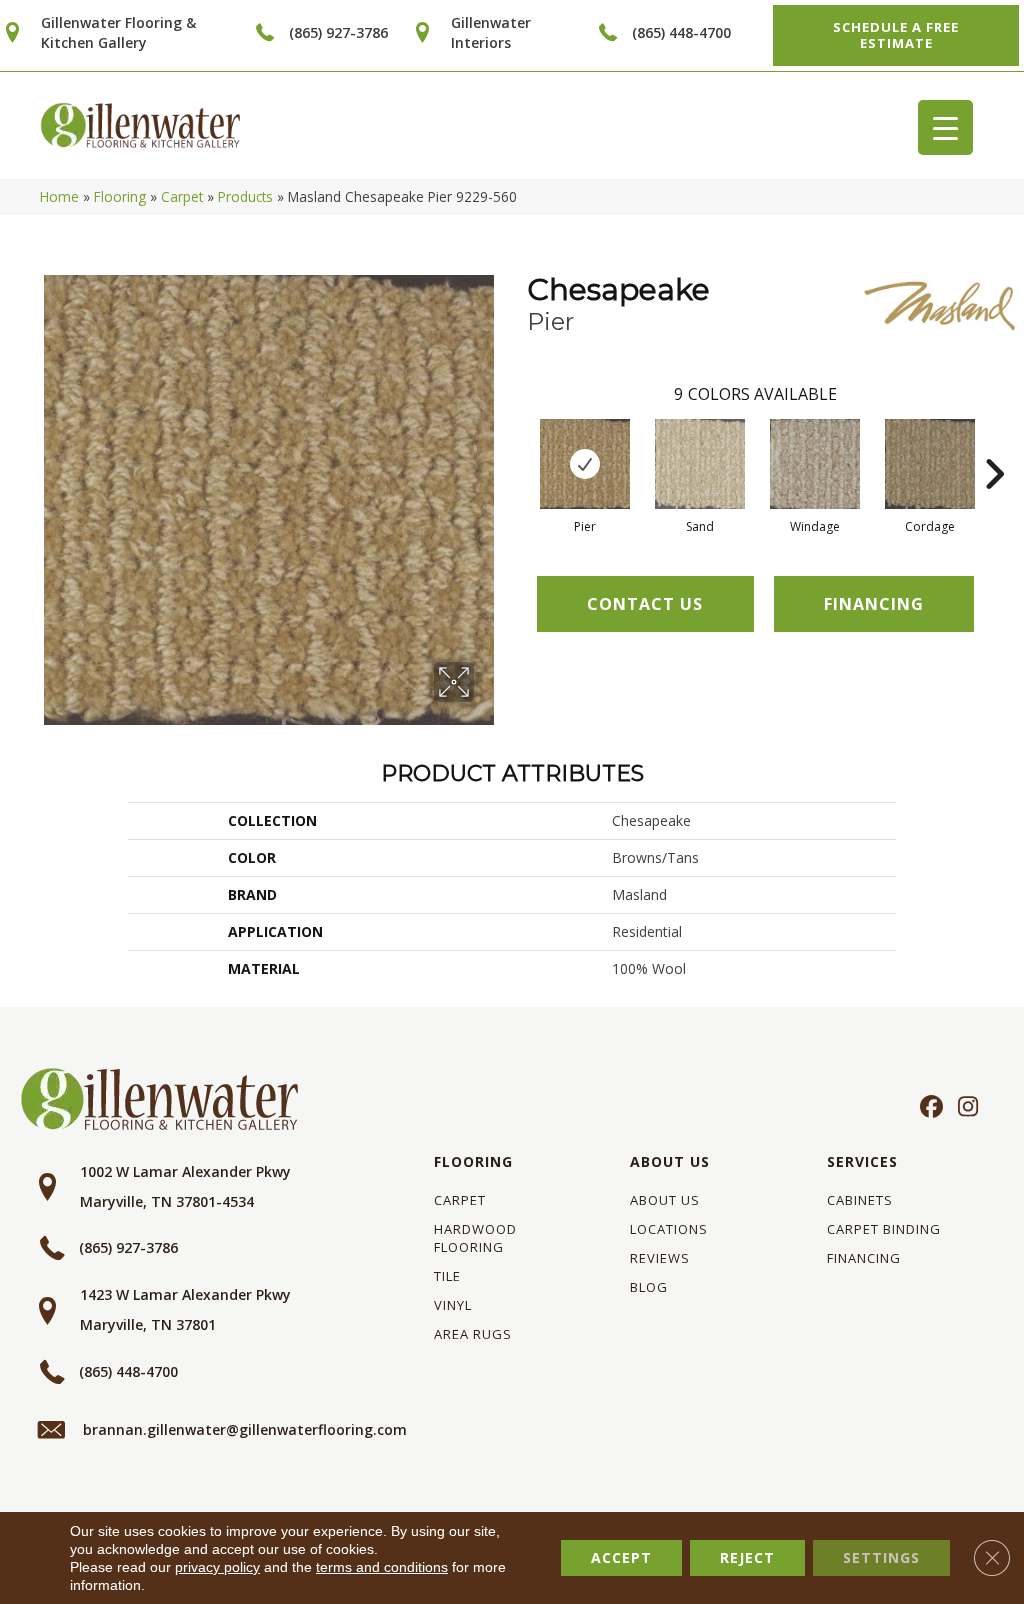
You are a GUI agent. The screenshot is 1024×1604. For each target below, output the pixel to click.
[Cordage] (930, 464)
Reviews (660, 1258)
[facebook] (928, 1108)
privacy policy (217, 1567)
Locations (669, 1229)
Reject (747, 1557)
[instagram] (963, 1108)
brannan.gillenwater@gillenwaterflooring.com (245, 1429)
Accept (621, 1557)
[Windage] (815, 464)
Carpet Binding (884, 1229)
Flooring (120, 196)
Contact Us (645, 604)
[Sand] (700, 464)
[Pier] (585, 464)
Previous (517, 444)
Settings (881, 1557)
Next (994, 444)
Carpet (182, 196)
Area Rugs (473, 1334)
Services (862, 1161)
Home (59, 196)
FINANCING (874, 604)
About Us (670, 1161)
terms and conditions (382, 1567)
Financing (864, 1258)
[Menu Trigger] (945, 127)
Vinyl (453, 1305)
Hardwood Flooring (475, 1238)
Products (245, 196)
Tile (447, 1276)
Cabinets (860, 1200)
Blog (649, 1287)
